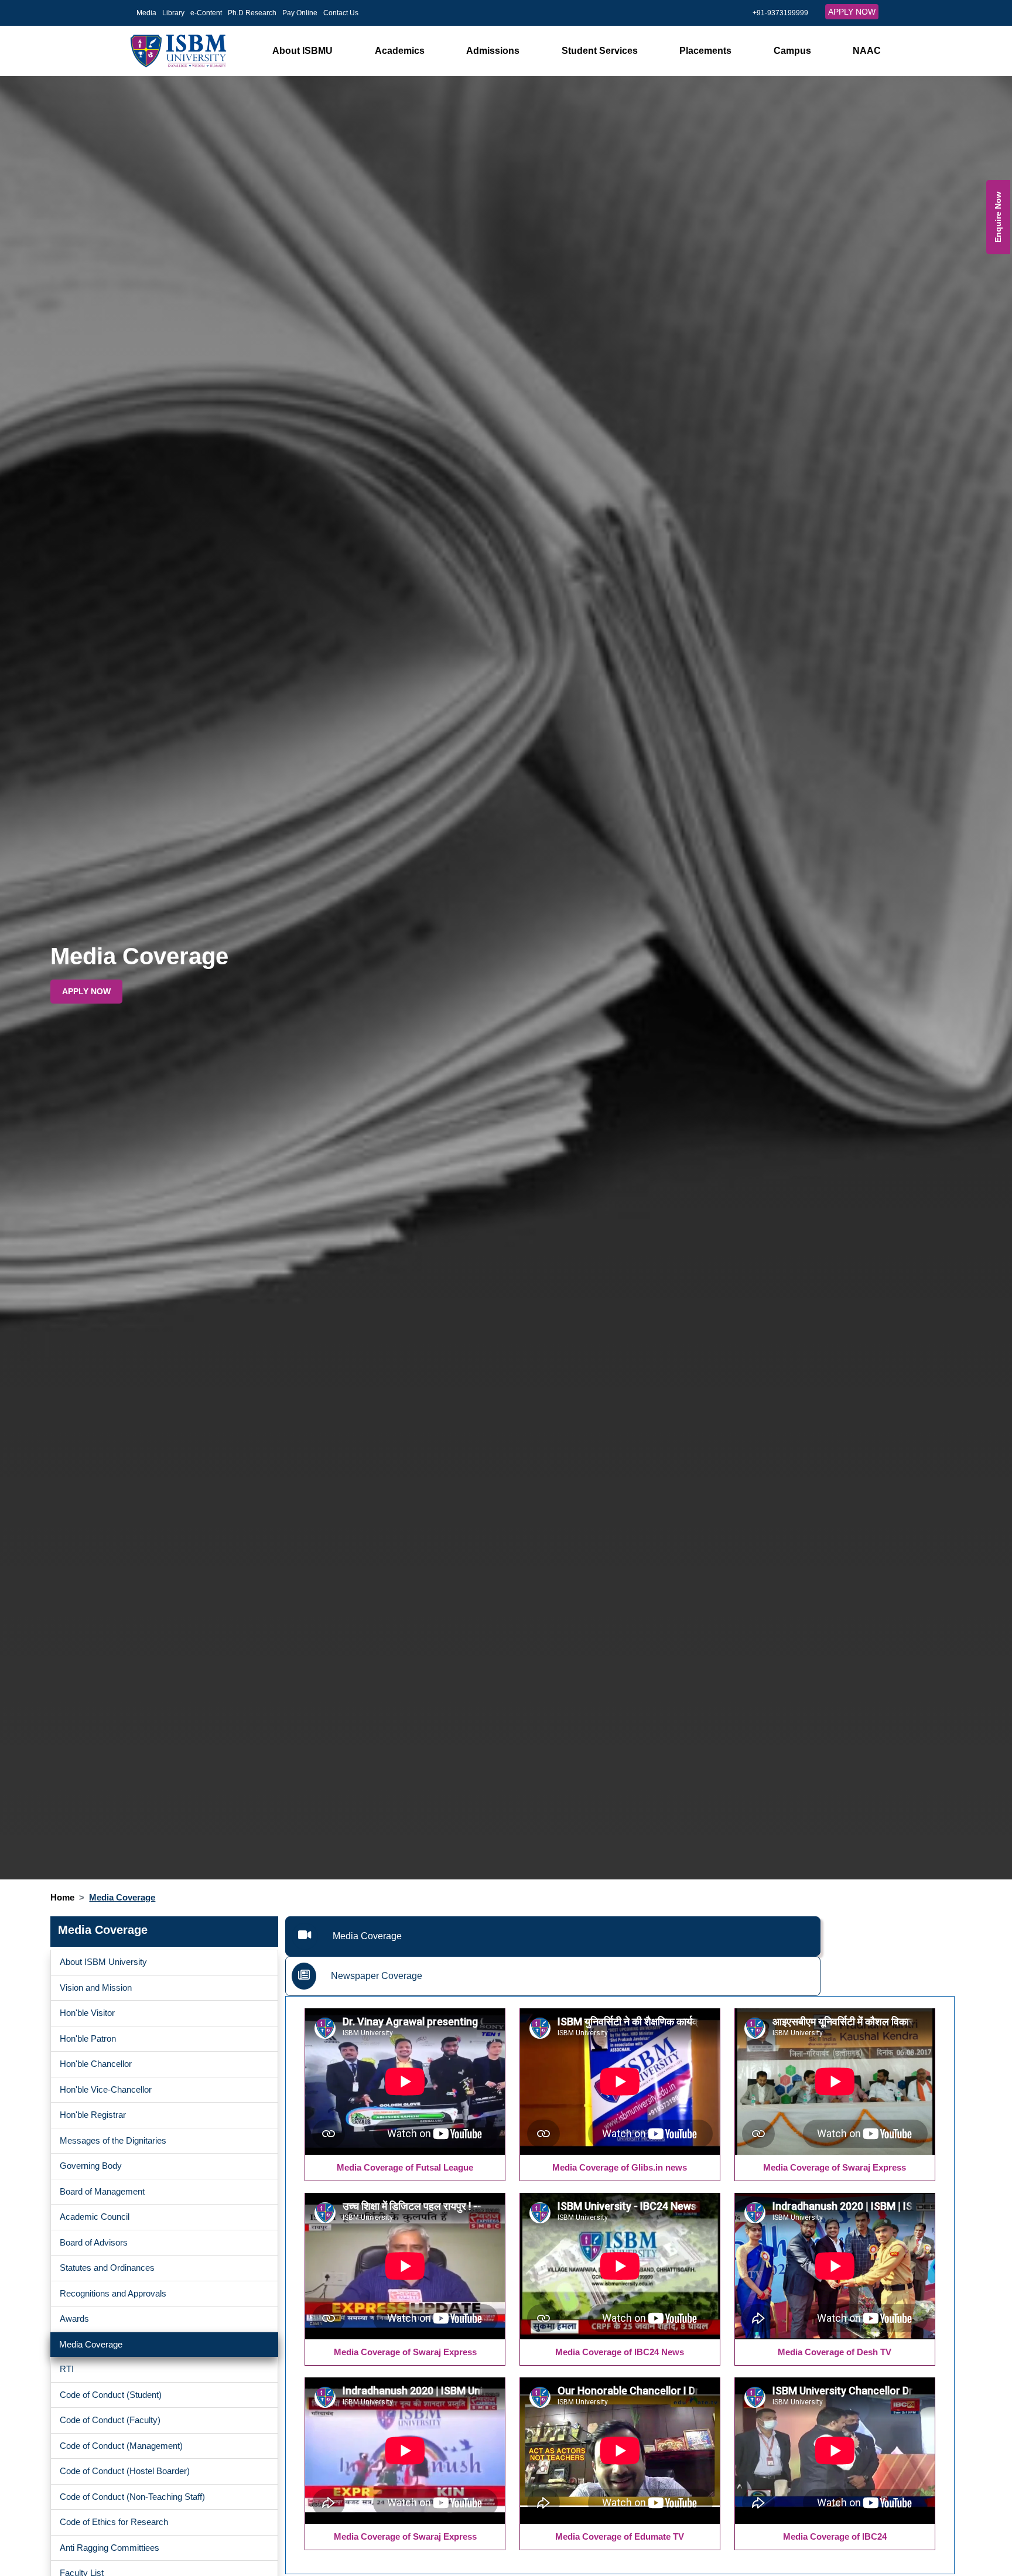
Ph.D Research (252, 13)
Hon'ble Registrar (93, 2115)
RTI (67, 2369)
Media (146, 13)
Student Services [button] (600, 51)
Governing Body (91, 2166)
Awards (74, 2319)
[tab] (553, 1936)
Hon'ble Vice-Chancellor (106, 2089)
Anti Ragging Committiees (110, 2548)
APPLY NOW (852, 12)
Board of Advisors (94, 2242)
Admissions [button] (493, 51)
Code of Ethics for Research (114, 2522)
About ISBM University (103, 1962)
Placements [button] (705, 51)
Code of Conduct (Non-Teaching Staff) (132, 2497)
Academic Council (95, 2217)
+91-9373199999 (780, 13)
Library (173, 13)
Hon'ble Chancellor (96, 2064)
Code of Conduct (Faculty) (110, 2420)
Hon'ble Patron (88, 2038)
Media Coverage (91, 2344)
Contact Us (341, 13)
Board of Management (102, 2191)
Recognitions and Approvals (113, 2293)
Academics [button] (400, 51)
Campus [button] (792, 51)
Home (62, 1897)
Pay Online (300, 13)
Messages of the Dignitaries (113, 2140)
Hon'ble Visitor (87, 2013)
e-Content (206, 13)
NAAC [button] (867, 51)
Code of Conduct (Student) (111, 2395)
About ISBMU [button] (302, 51)
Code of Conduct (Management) (121, 2446)
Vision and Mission (96, 1988)
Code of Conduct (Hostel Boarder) (125, 2471)
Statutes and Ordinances (107, 2268)
